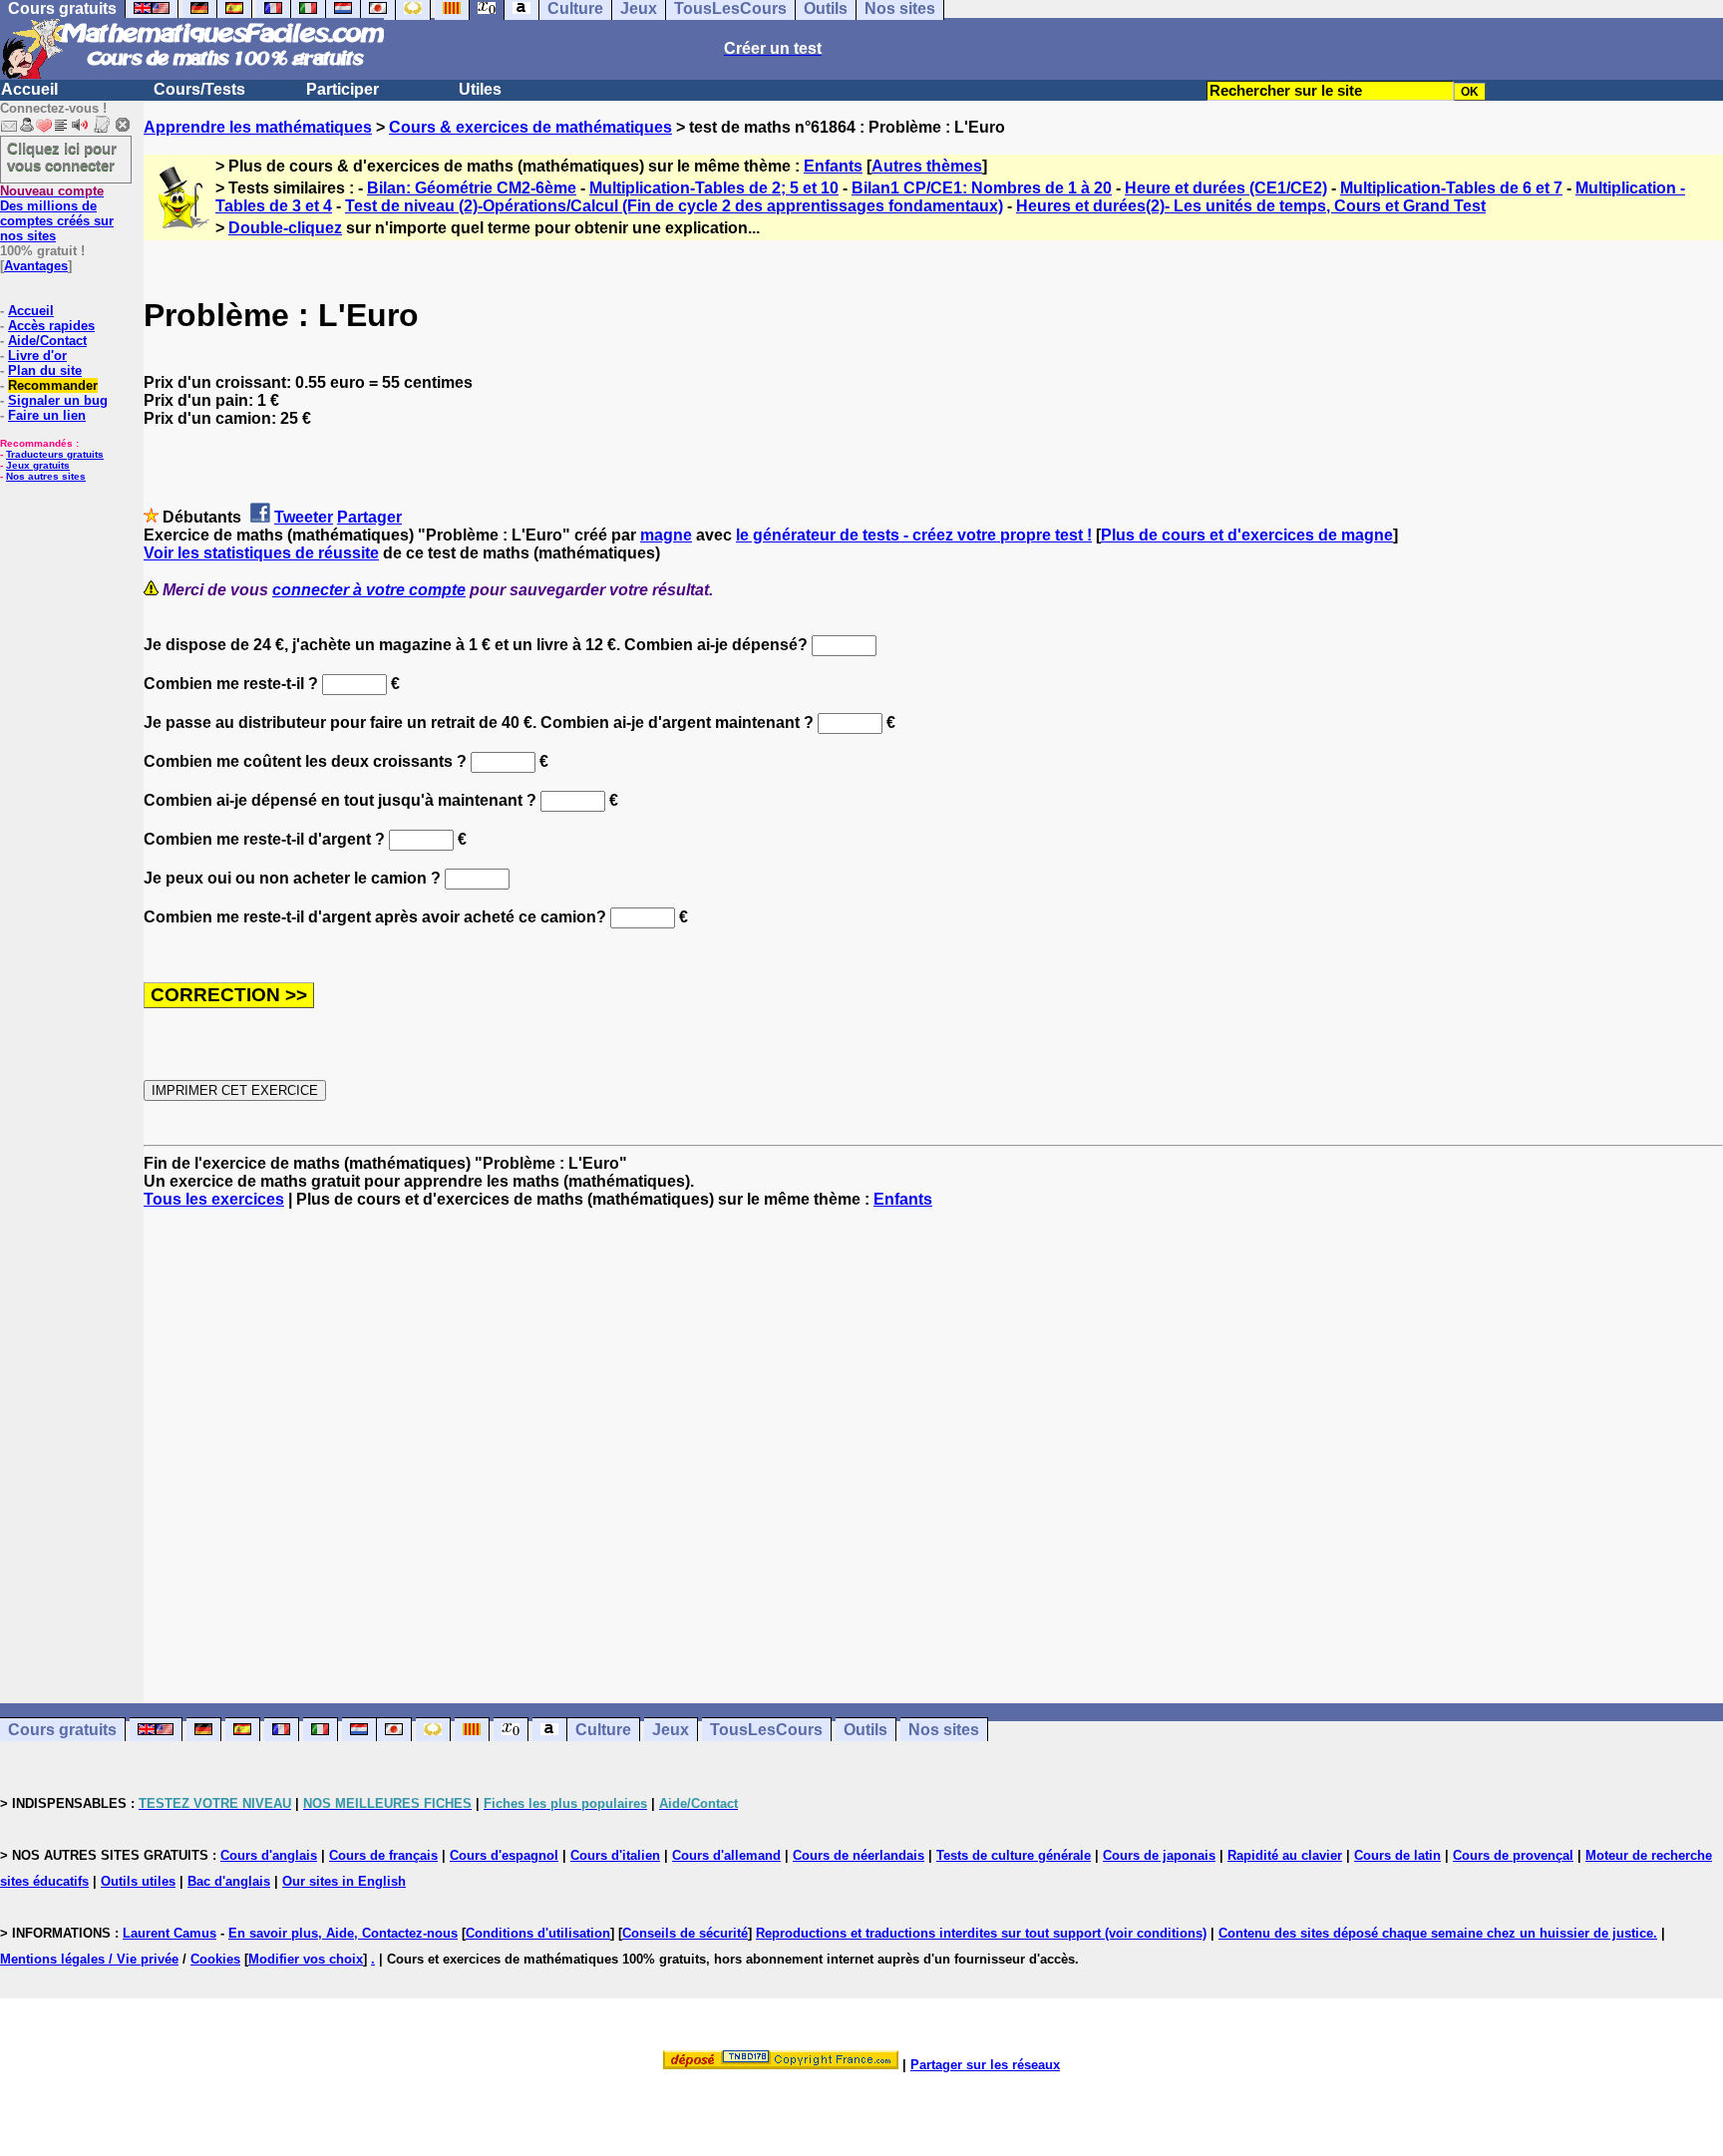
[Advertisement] (933, 1438)
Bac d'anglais (229, 1881)
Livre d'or (37, 356)
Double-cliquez (285, 228)
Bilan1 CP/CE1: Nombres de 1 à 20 (982, 188)
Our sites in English (344, 1881)
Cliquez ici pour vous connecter (62, 157)
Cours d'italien (615, 1855)
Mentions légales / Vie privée (89, 1959)
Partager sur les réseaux (985, 2065)
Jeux (671, 1730)
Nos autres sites (46, 476)
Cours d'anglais (269, 1855)
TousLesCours (766, 1730)
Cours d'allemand (726, 1855)
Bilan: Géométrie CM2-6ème (472, 188)
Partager (369, 517)
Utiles (480, 89)
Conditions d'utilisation (538, 1933)
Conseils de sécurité (685, 1933)
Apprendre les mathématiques (258, 127)
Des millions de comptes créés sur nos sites (57, 213)
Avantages (36, 266)
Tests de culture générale (1014, 1855)
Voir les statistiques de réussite (261, 553)
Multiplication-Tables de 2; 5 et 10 (714, 188)
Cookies (215, 1959)
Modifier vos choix (306, 1959)
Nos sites (944, 1730)
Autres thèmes (927, 166)
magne (666, 535)
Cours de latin (1397, 1855)
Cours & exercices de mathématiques (530, 127)
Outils (865, 1730)
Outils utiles (138, 1881)
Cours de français (383, 1855)
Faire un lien (47, 415)
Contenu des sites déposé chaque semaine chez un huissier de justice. (1438, 1933)
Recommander (53, 385)
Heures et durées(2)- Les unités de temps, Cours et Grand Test (1251, 206)
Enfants (833, 166)
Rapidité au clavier (1285, 1855)
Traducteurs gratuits (55, 454)
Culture (603, 1730)
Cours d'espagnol (504, 1855)
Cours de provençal (1513, 1855)
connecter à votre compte (369, 590)
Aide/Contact (47, 341)
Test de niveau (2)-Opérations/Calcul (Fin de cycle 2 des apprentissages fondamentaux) (674, 206)
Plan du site (45, 370)
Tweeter (304, 517)
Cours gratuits (62, 1730)
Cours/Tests (199, 89)
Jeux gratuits (38, 465)
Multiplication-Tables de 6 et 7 (1451, 188)
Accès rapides (51, 326)
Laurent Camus (170, 1933)
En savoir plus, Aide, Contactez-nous (343, 1933)
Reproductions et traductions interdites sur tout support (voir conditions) (981, 1933)
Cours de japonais (1159, 1855)
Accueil (29, 89)
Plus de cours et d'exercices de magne (1247, 535)
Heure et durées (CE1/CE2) (1226, 188)
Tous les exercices (214, 1199)
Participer (343, 89)
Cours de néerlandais (859, 1855)
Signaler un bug (58, 400)
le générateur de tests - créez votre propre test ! (914, 535)
